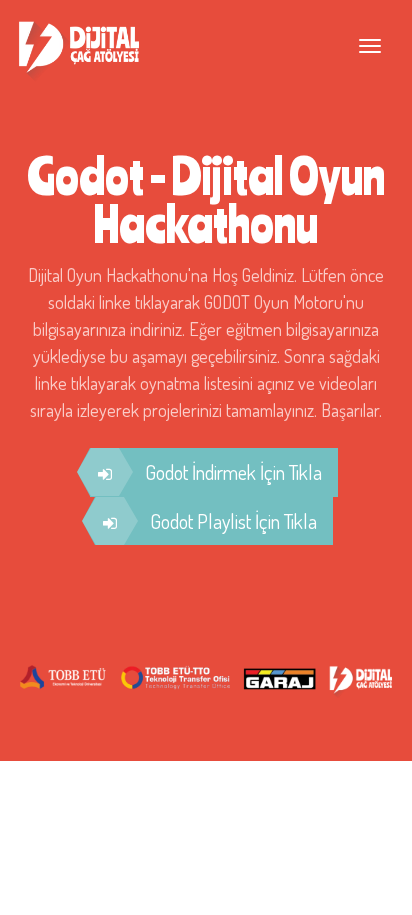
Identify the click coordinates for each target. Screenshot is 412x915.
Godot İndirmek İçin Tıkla (233, 472)
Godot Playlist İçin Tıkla (233, 521)
